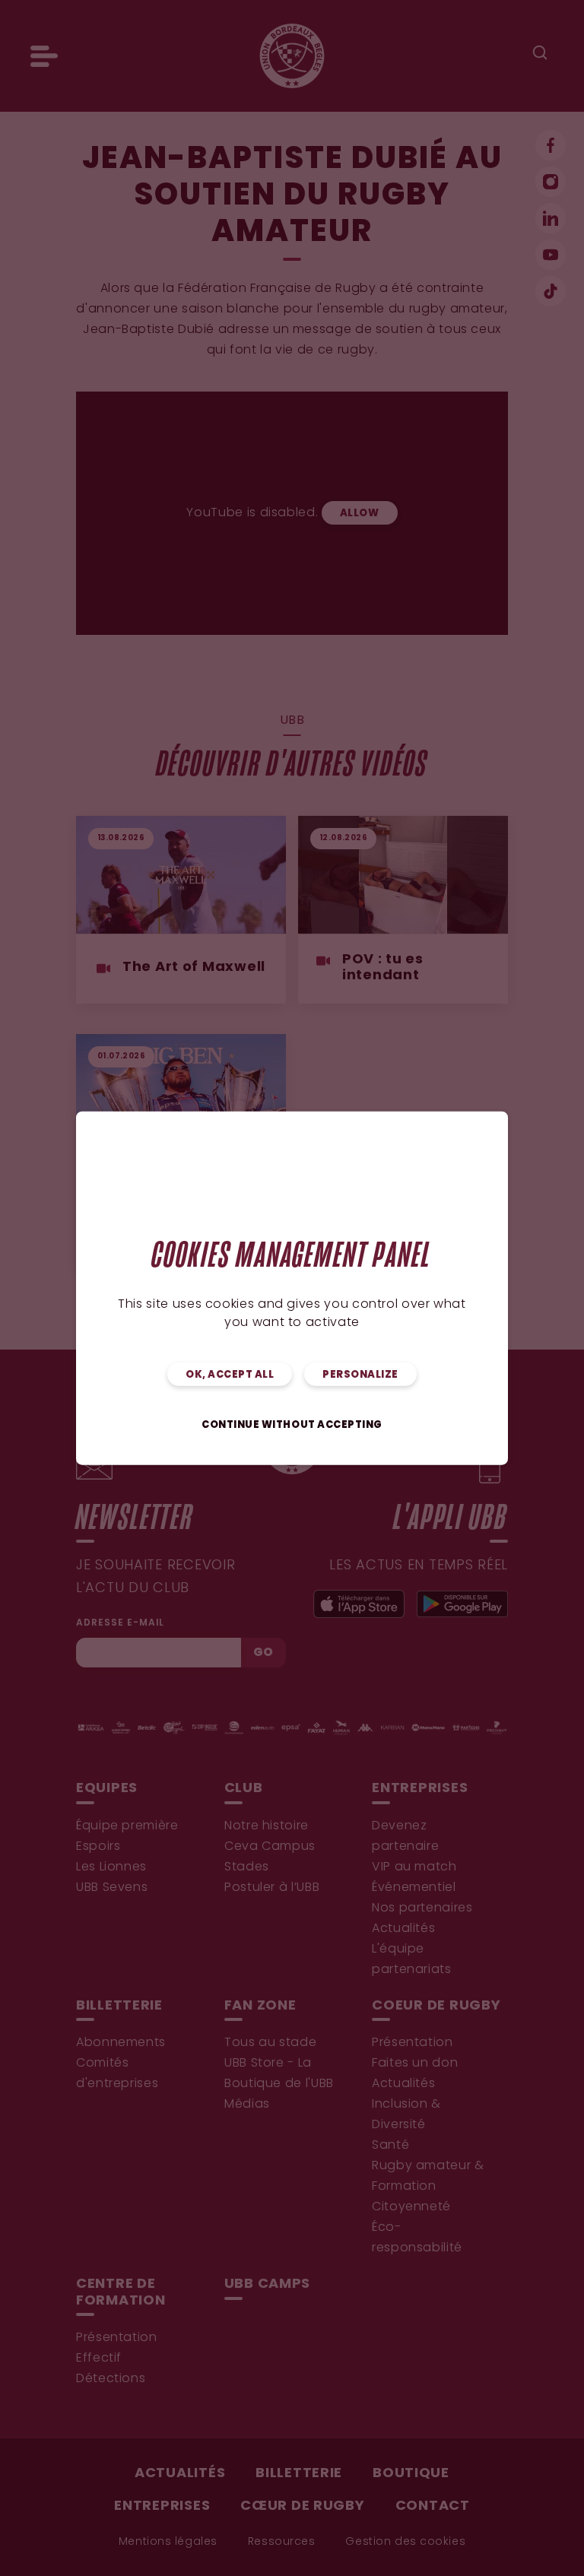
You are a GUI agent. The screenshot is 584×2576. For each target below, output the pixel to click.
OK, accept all (230, 1374)
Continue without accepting (292, 1424)
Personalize (360, 1374)
